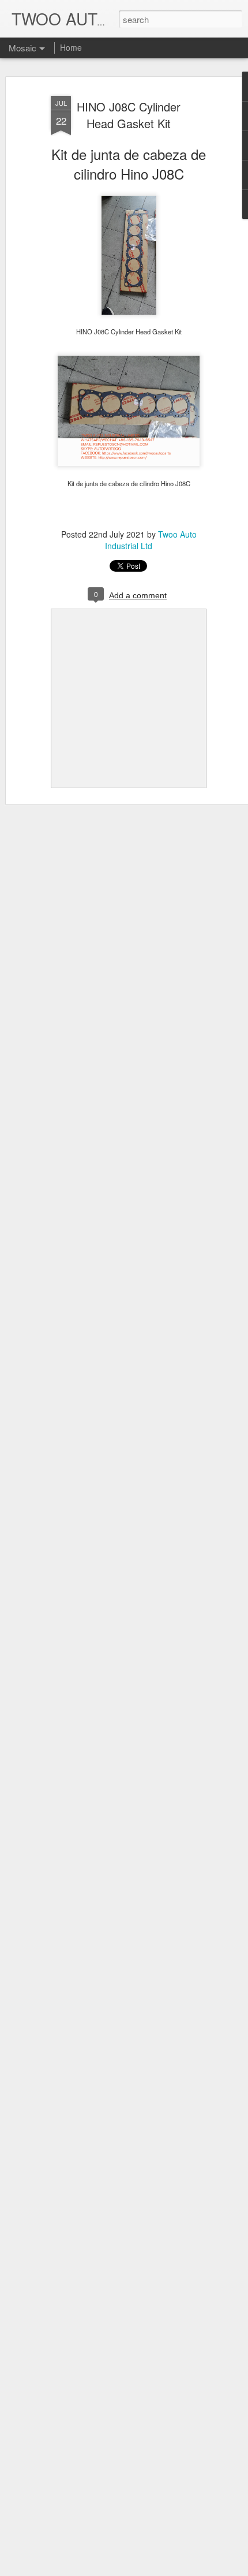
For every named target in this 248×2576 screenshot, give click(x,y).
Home (71, 47)
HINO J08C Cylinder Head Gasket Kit (129, 115)
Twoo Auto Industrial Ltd (151, 540)
